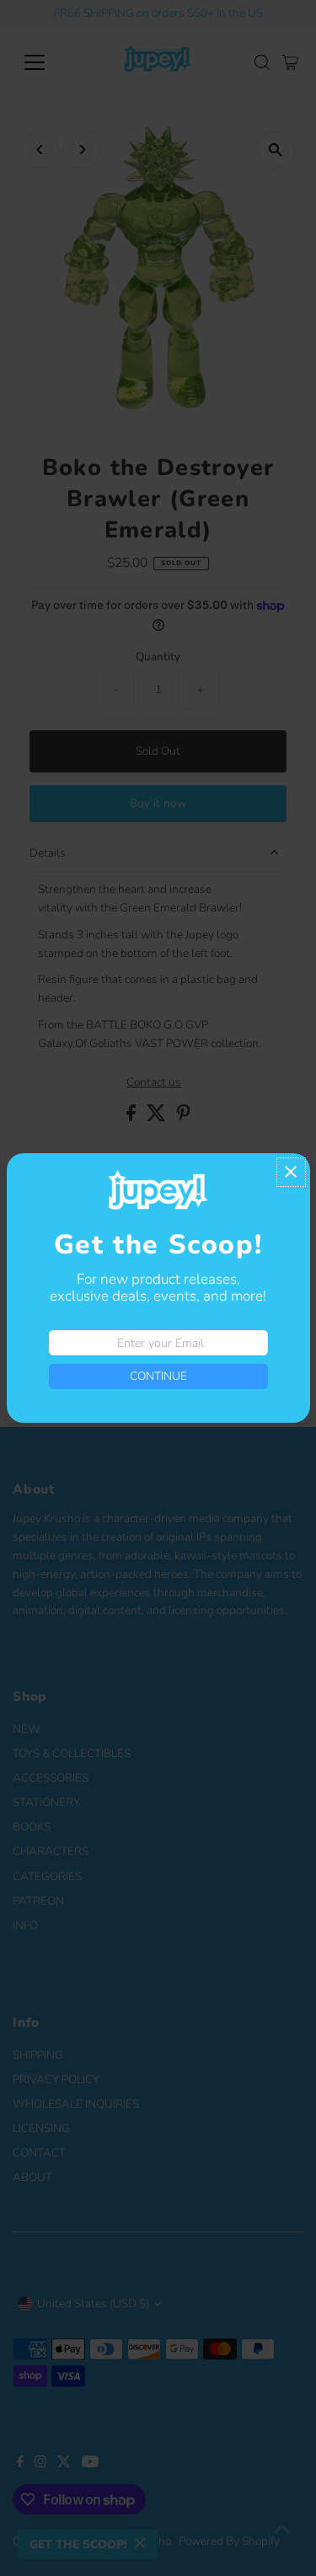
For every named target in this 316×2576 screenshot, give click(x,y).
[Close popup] (291, 1172)
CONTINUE (158, 1376)
